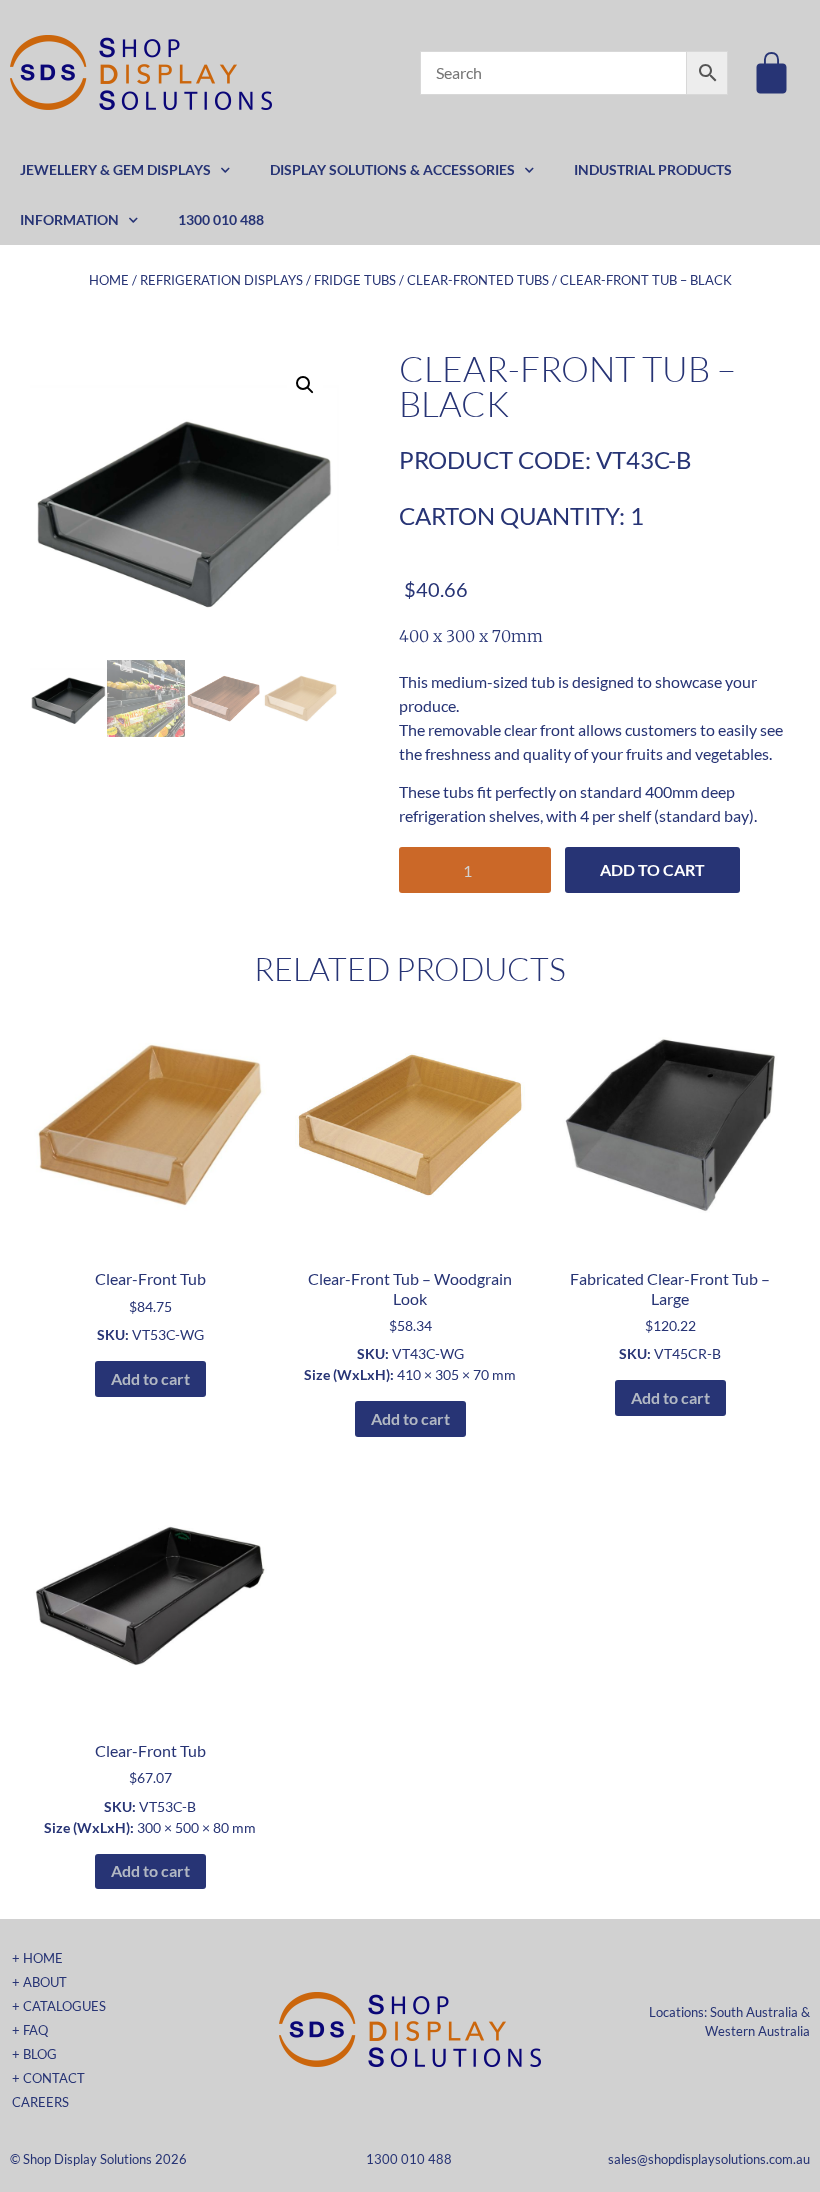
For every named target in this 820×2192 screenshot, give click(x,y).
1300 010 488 (221, 219)
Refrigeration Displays (221, 280)
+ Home (37, 1958)
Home (109, 280)
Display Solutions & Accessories (392, 169)
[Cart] (771, 72)
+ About (39, 1982)
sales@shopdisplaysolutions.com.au (709, 2159)
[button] (305, 385)
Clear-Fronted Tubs (478, 280)
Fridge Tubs (355, 280)
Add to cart (652, 869)
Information (69, 219)
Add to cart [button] (150, 1378)
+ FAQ (30, 2030)
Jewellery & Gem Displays (115, 169)
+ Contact (48, 2078)
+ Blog (34, 2054)
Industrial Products (653, 169)
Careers (40, 2102)
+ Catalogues (59, 2006)
